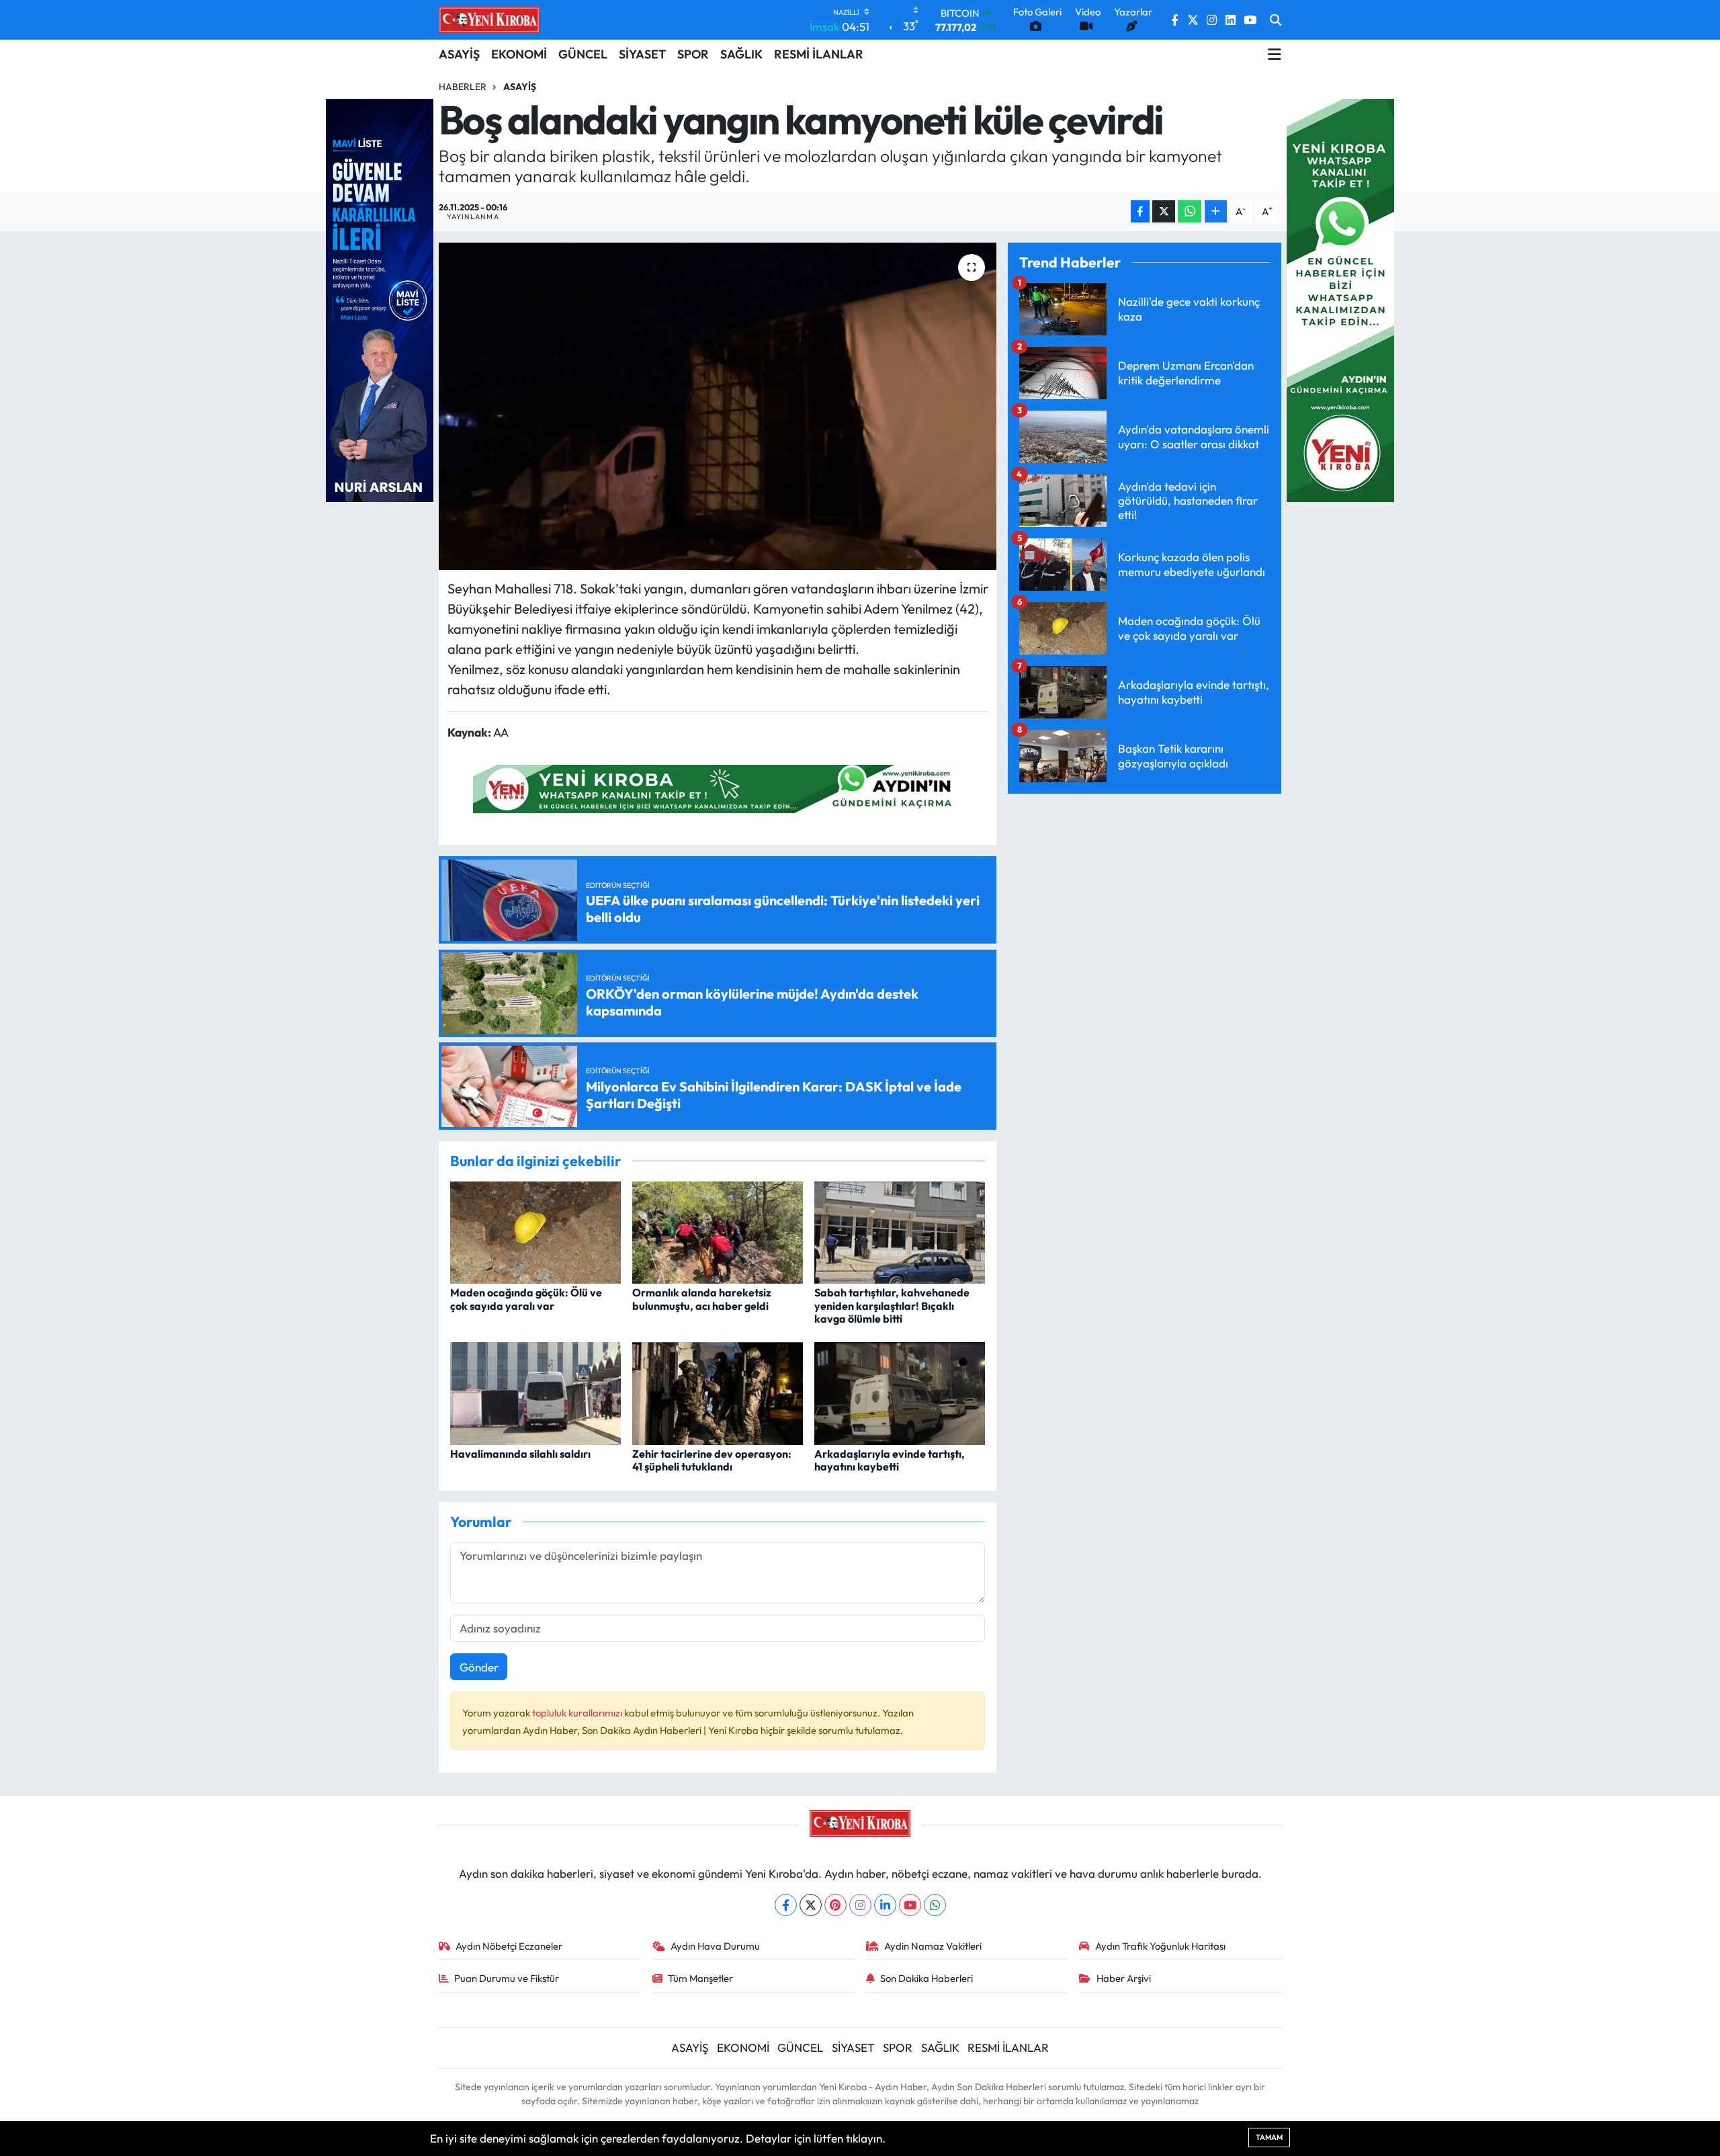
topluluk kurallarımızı (578, 1713)
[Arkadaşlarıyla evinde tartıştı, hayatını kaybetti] (900, 1392)
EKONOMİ (519, 54)
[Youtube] (910, 1905)
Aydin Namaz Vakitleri (933, 1946)
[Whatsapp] (935, 1905)
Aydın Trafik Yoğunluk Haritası (1160, 1946)
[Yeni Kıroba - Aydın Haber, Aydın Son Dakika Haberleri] (489, 19)
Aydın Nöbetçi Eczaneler (509, 1946)
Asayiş (520, 87)
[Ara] (1276, 20)
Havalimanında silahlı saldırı (520, 1454)
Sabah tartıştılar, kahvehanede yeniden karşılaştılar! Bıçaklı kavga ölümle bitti (892, 1305)
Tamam (1269, 2137)
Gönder (479, 1667)
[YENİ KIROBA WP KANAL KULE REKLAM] (1340, 299)
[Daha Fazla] (1216, 211)
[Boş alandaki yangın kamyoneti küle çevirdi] (718, 406)
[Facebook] (786, 1905)
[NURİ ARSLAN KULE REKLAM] (380, 299)
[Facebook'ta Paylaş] (1140, 211)
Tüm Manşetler (700, 1978)
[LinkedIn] (885, 1905)
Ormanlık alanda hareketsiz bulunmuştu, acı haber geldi (702, 1299)
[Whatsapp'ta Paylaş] (1190, 211)
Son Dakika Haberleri (927, 1978)
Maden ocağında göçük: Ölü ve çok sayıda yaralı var (526, 1299)
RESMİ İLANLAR (819, 54)
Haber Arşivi (1124, 1978)
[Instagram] (860, 1905)
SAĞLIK (741, 54)
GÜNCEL (583, 54)
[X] (811, 1905)
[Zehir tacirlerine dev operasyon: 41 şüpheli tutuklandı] (718, 1392)
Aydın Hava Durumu (715, 1946)
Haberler (463, 87)
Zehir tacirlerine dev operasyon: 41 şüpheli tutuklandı (712, 1460)
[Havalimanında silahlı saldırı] (535, 1392)
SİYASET (642, 54)
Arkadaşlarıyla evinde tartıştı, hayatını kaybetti (890, 1460)
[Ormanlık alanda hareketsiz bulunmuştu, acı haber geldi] (718, 1231)
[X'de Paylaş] (1164, 211)
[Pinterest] (835, 1905)
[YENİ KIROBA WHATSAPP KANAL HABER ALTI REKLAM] (718, 787)
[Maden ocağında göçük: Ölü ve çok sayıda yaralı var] (535, 1231)
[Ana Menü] (1275, 54)
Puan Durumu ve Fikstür (507, 1978)
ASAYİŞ (459, 54)
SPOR (693, 54)
